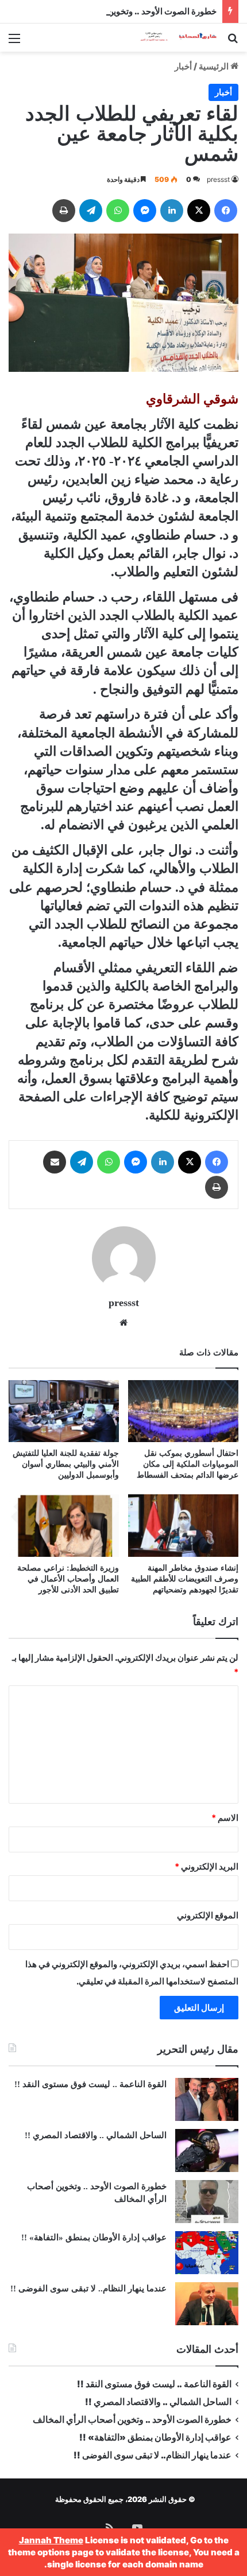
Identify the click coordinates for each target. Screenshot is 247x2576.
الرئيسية (215, 66)
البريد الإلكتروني (207, 1866)
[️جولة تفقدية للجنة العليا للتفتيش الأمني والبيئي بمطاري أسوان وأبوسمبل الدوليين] (64, 1411)
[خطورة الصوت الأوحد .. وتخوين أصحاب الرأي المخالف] (207, 2202)
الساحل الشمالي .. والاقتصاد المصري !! (96, 2135)
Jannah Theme (51, 2540)
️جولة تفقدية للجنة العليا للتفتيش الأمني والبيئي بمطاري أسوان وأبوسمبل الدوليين (66, 1464)
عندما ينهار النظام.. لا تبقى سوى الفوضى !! (88, 2289)
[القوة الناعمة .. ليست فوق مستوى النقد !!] (207, 2099)
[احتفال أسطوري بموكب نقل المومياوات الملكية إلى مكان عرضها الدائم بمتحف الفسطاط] (183, 1411)
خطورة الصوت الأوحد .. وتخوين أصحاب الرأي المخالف (120, 11)
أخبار (183, 66)
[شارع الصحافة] (172, 38)
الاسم (225, 1818)
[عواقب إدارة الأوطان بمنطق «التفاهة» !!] (207, 2253)
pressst (218, 179)
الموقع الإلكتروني (208, 1915)
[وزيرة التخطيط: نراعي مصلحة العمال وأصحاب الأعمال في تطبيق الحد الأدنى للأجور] (64, 1525)
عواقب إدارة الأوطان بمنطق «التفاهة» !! (93, 2237)
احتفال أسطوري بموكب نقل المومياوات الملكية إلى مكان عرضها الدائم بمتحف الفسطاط (188, 1464)
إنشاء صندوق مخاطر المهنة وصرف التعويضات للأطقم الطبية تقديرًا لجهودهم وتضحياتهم (185, 1579)
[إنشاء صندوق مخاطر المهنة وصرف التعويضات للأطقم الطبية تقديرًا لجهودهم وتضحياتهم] (183, 1525)
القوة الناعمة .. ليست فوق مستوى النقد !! (90, 2084)
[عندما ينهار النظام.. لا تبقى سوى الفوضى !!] (207, 2304)
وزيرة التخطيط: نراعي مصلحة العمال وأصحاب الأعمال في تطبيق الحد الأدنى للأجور (68, 1579)
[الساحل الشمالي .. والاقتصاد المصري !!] (207, 2150)
